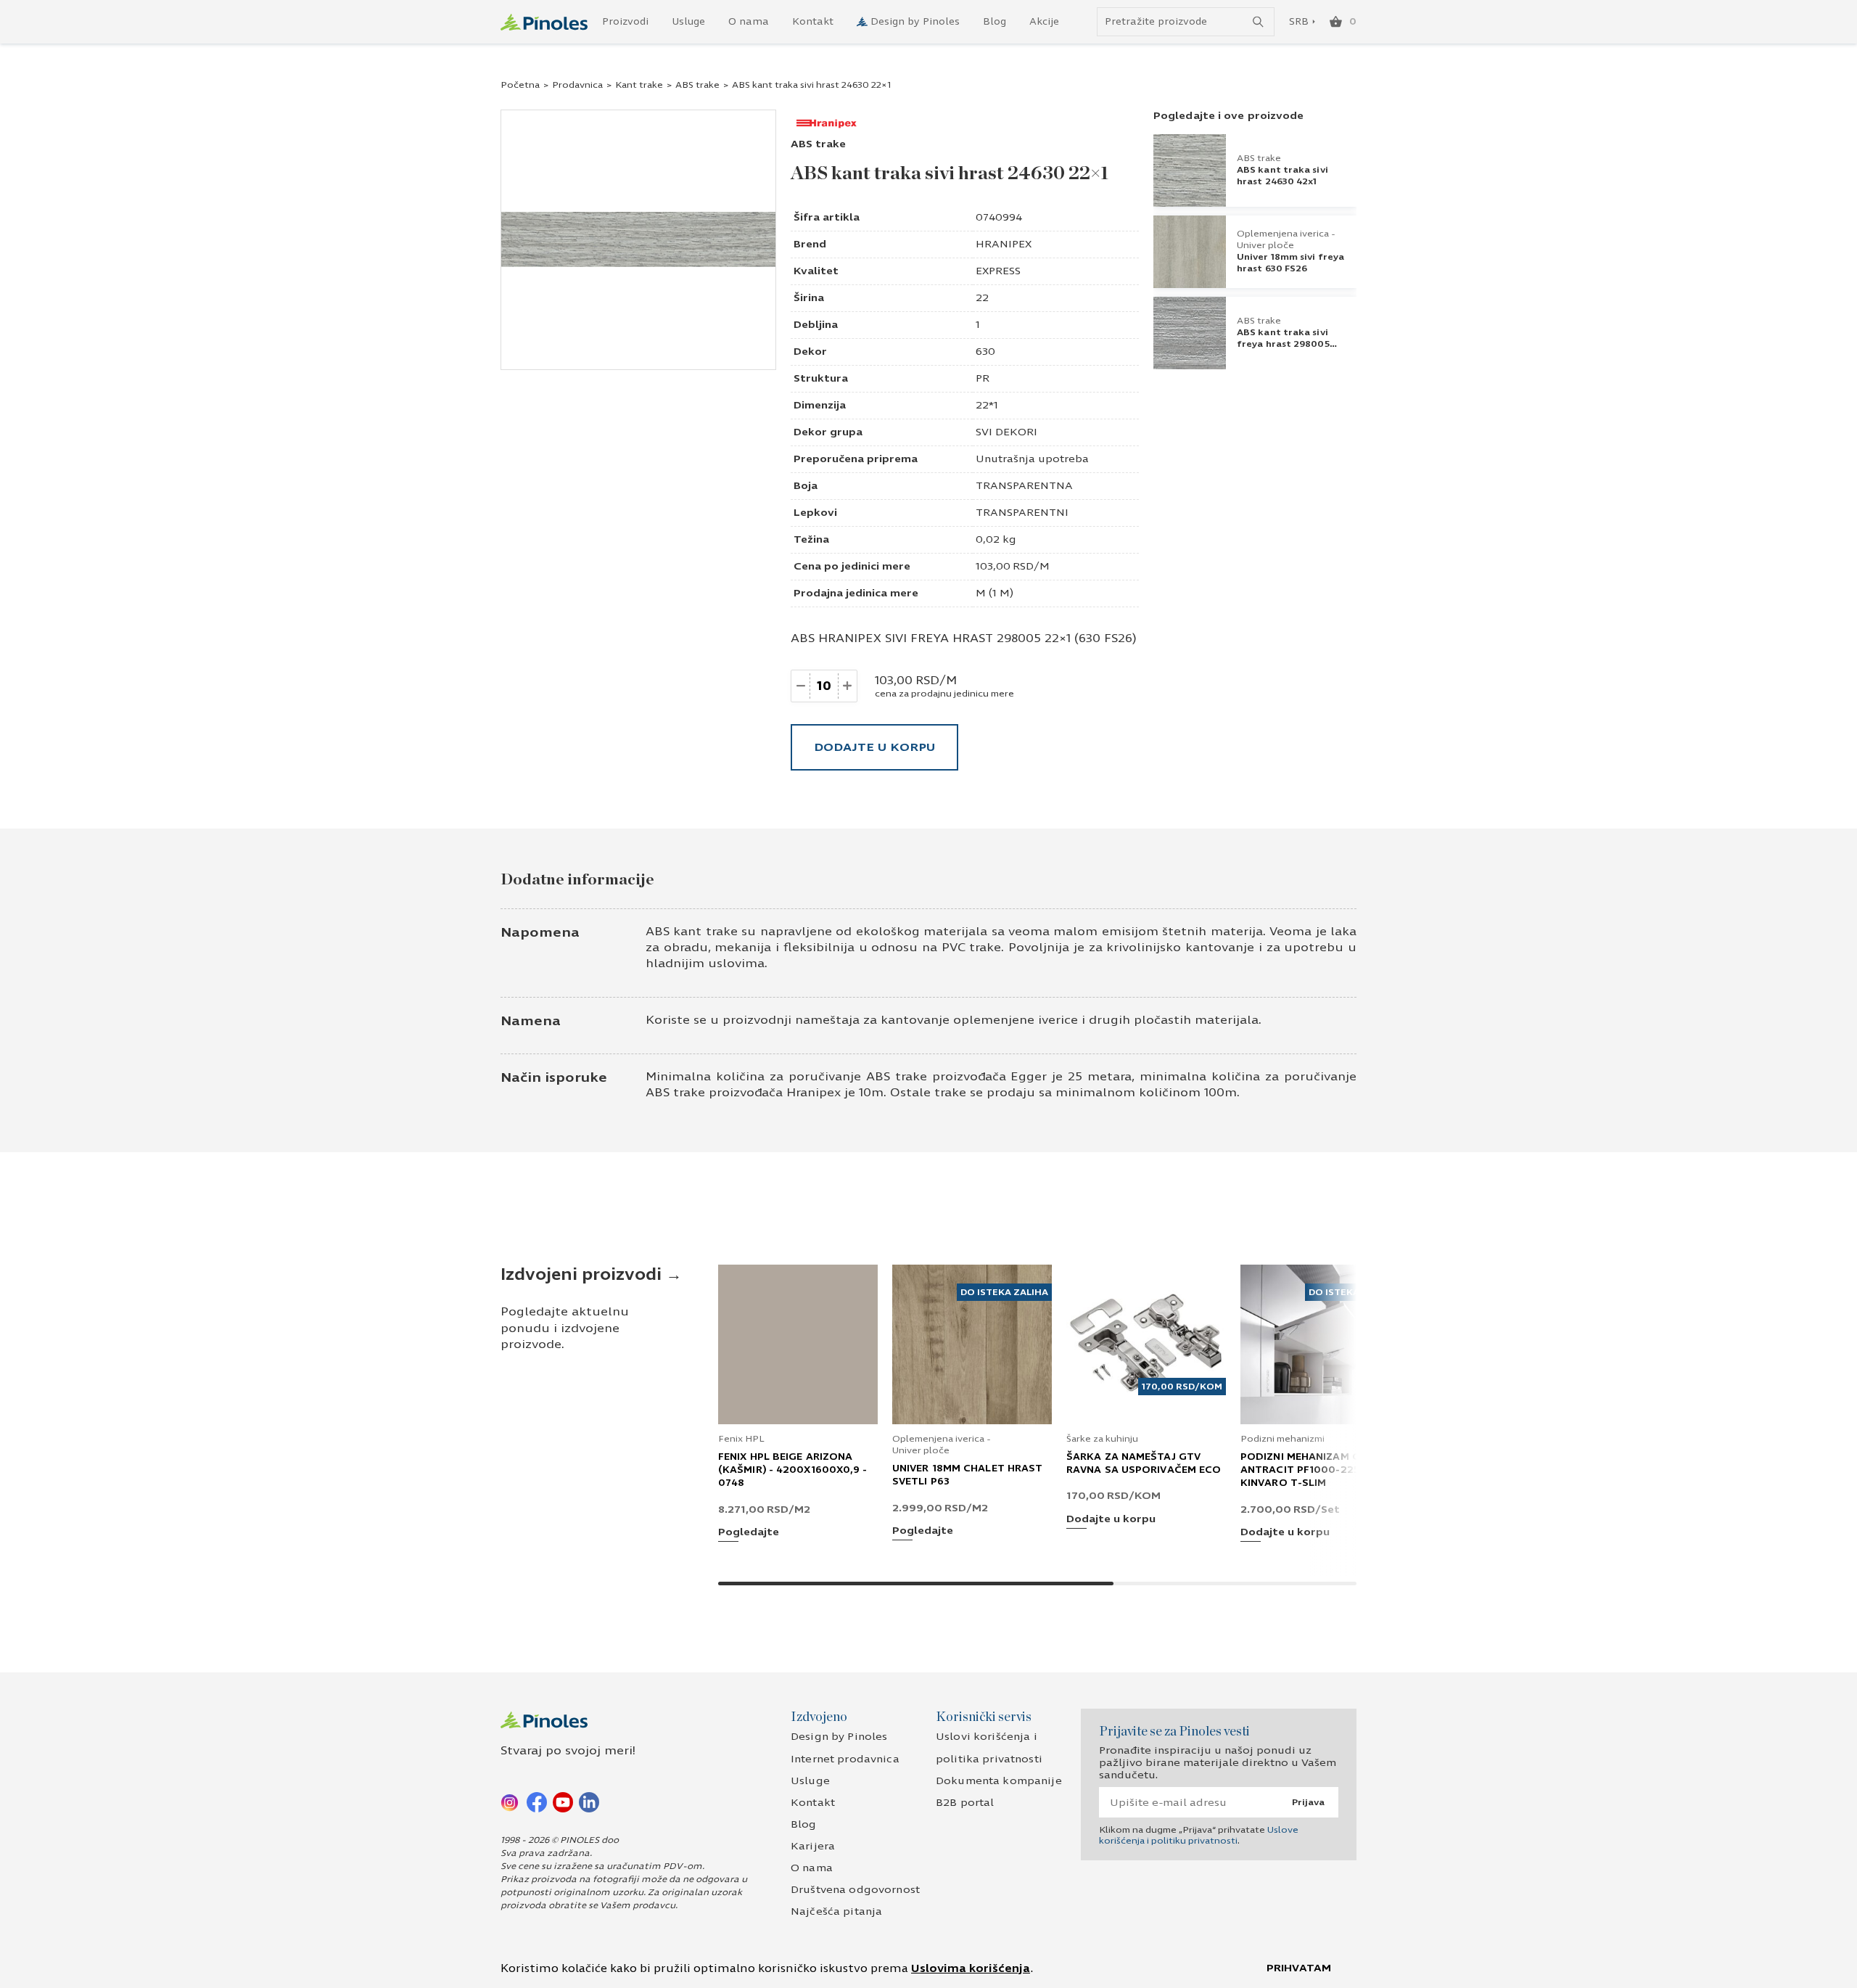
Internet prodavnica (845, 1759)
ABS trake (697, 85)
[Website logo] (544, 22)
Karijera (813, 1846)
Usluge (688, 22)
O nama (749, 22)
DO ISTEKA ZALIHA (1004, 1292)
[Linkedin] (589, 1802)
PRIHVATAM (1299, 1968)
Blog (995, 22)
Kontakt (813, 22)
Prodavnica (577, 85)
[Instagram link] (511, 1802)
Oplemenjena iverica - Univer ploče (1286, 239)
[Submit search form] (1258, 22)
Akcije (1044, 22)
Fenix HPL (741, 1439)
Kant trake (639, 85)
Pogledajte (749, 1533)
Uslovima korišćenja (971, 1968)
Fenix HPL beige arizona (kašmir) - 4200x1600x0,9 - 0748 (793, 1470)
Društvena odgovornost (855, 1890)
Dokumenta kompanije (999, 1781)
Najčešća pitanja (836, 1911)
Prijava (1308, 1802)
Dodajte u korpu (874, 747)
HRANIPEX (1004, 244)
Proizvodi (625, 22)
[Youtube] (563, 1802)
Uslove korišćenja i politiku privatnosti (1199, 1835)
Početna (520, 85)
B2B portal (965, 1803)
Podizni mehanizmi (1282, 1439)
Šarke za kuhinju (1102, 1439)
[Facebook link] (537, 1802)
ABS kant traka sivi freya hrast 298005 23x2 (1283, 344)
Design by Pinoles (915, 22)
